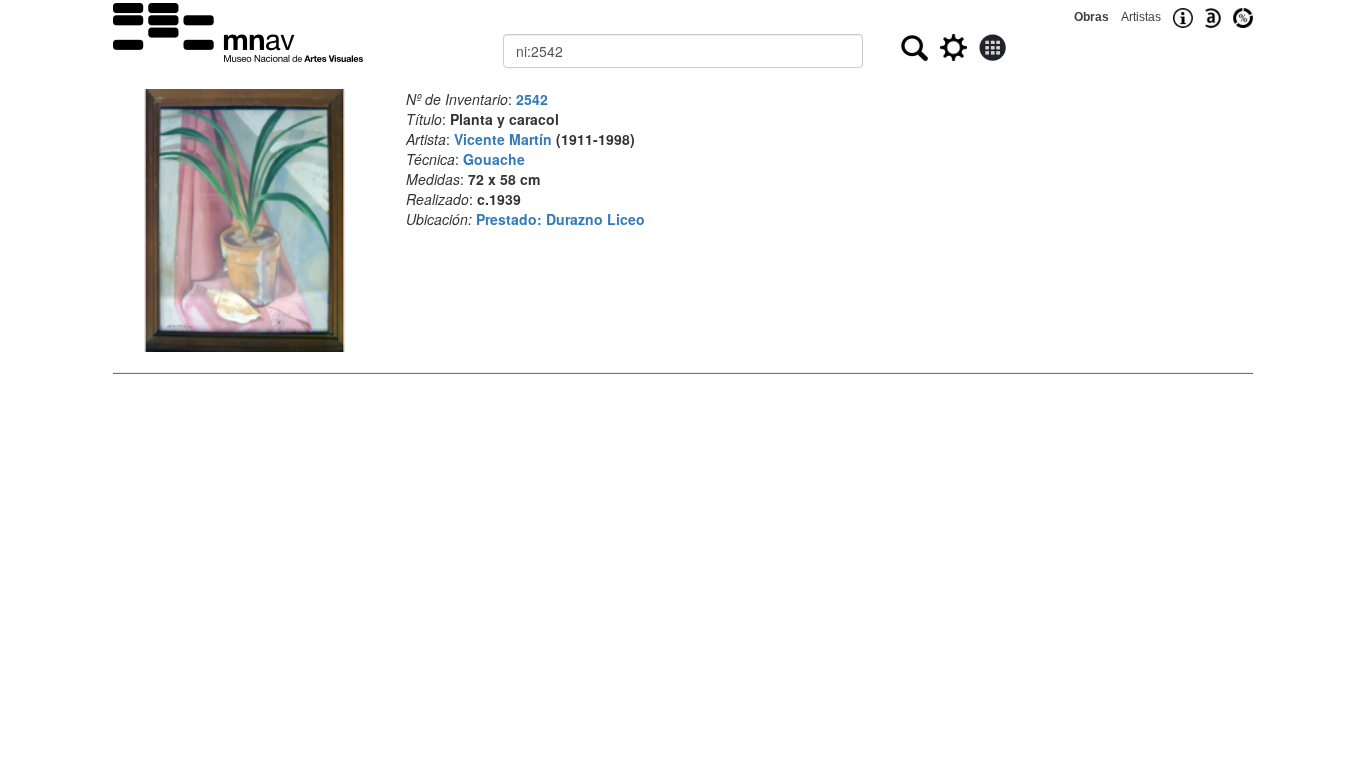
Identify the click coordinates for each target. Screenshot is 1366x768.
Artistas (1141, 17)
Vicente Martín (503, 139)
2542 (532, 99)
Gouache (494, 159)
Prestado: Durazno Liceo (560, 219)
